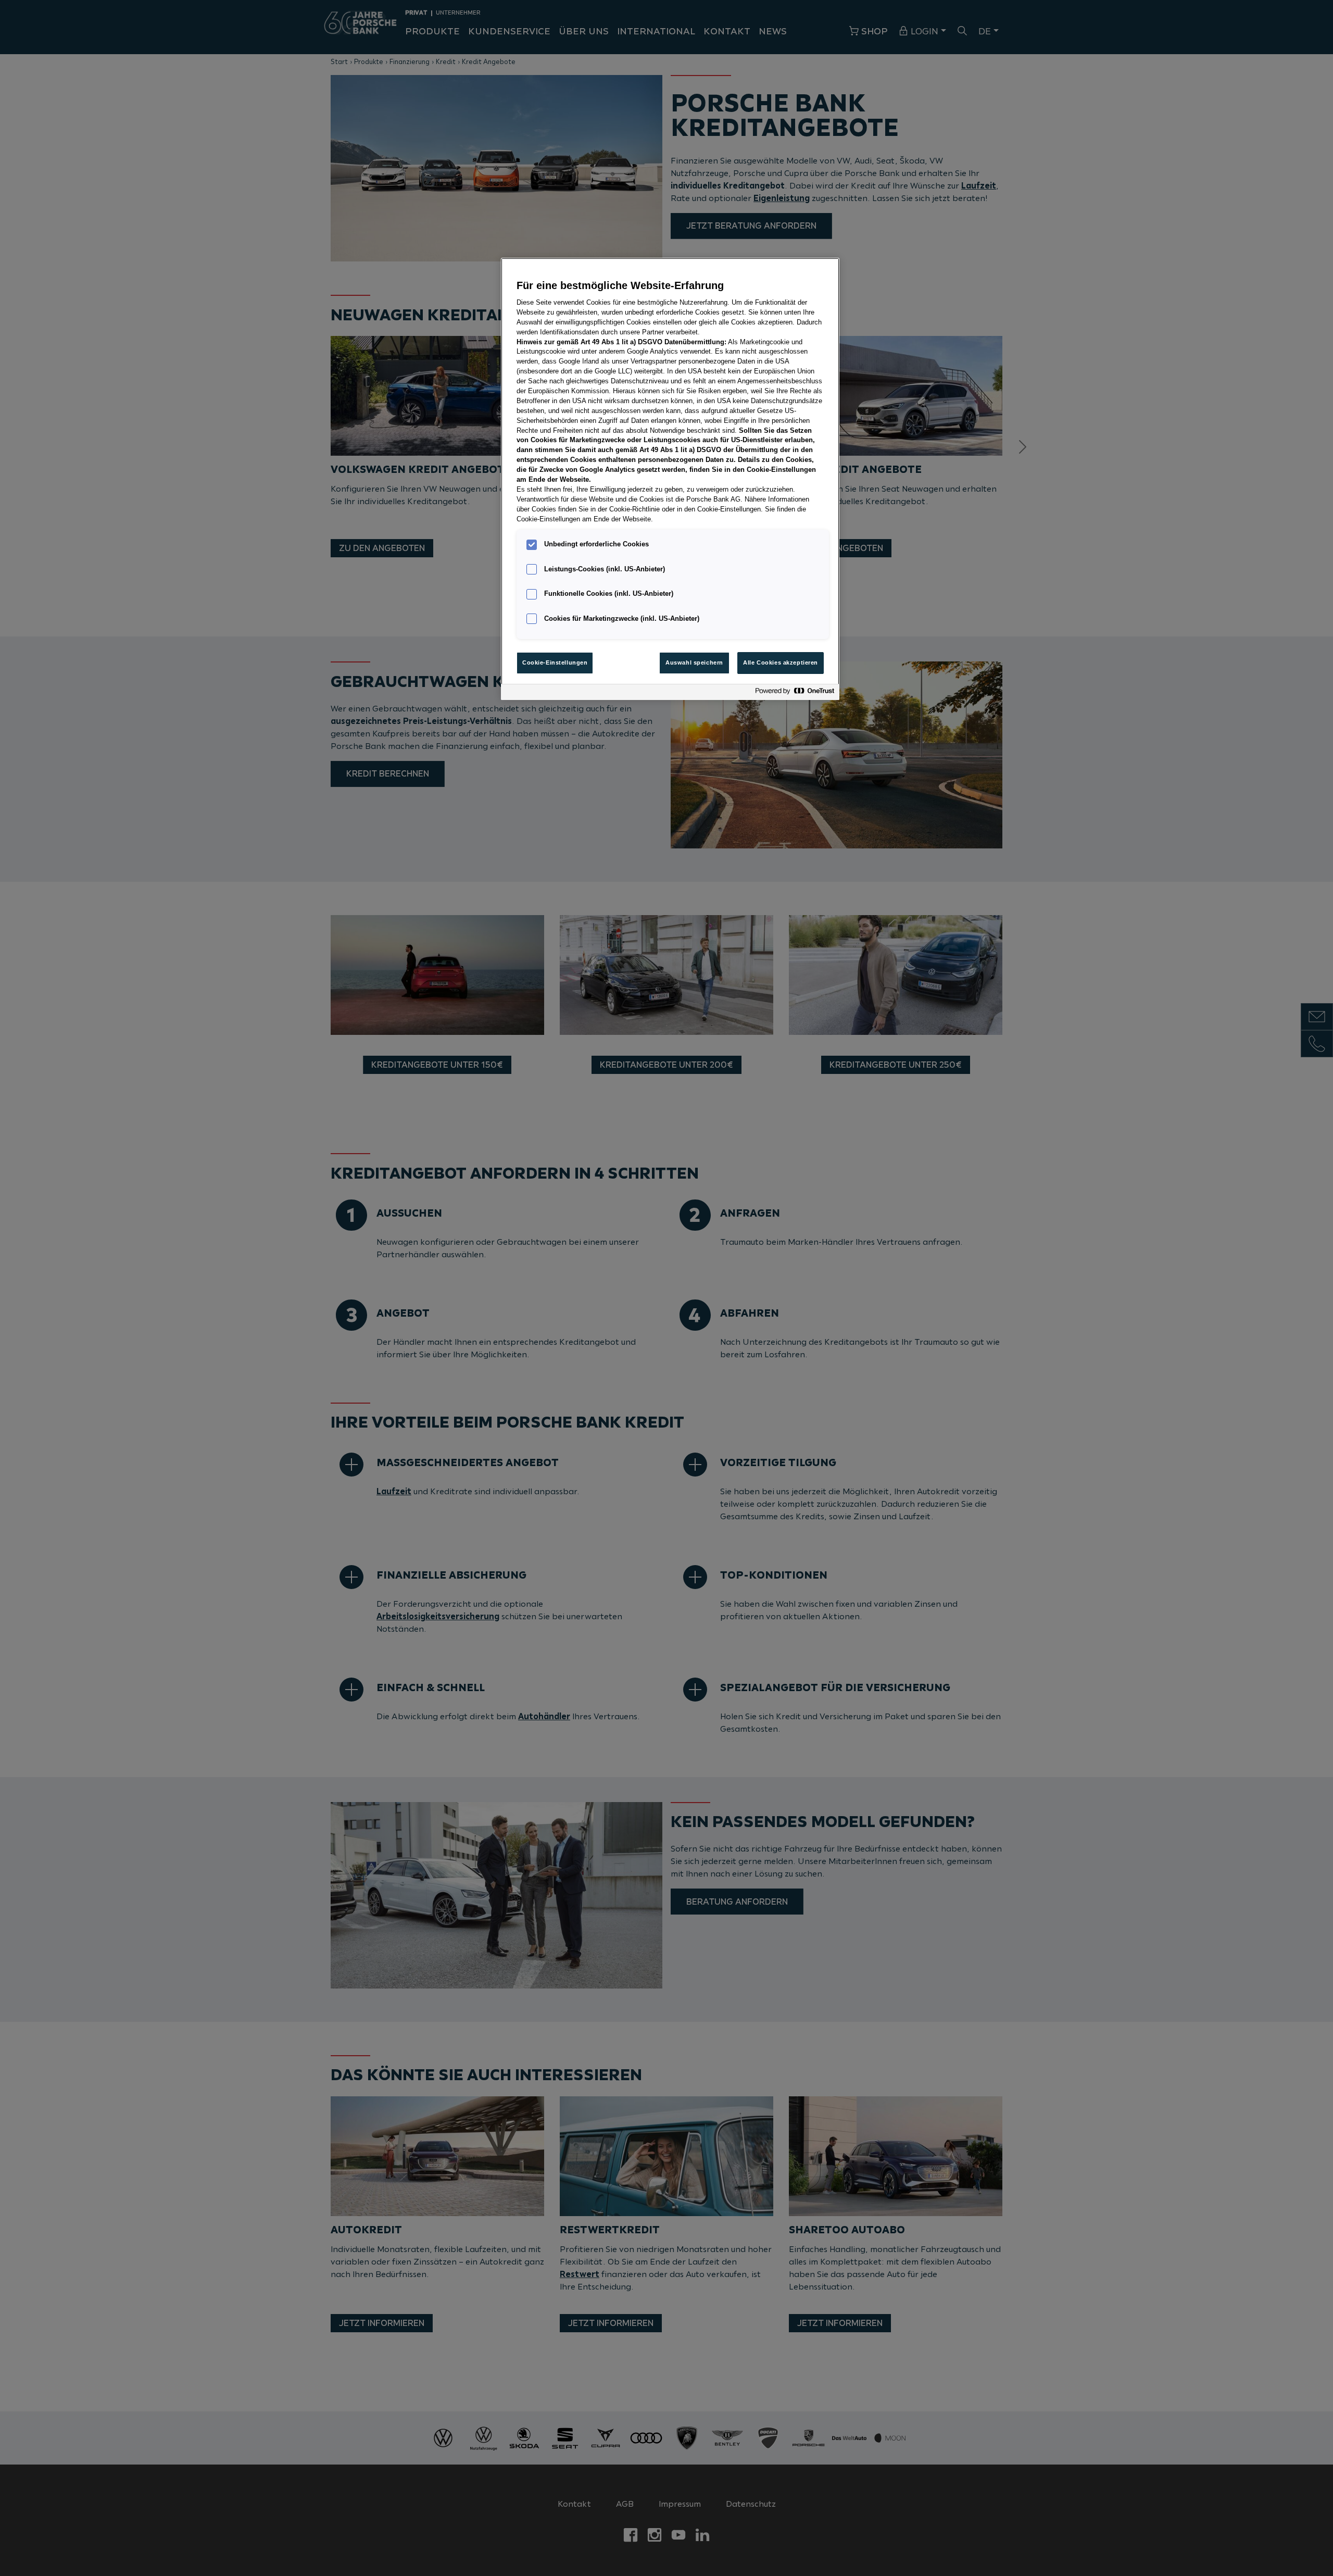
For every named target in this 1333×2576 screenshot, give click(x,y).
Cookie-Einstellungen (555, 662)
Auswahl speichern (694, 662)
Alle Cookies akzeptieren (781, 662)
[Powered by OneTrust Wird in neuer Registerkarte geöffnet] (795, 693)
